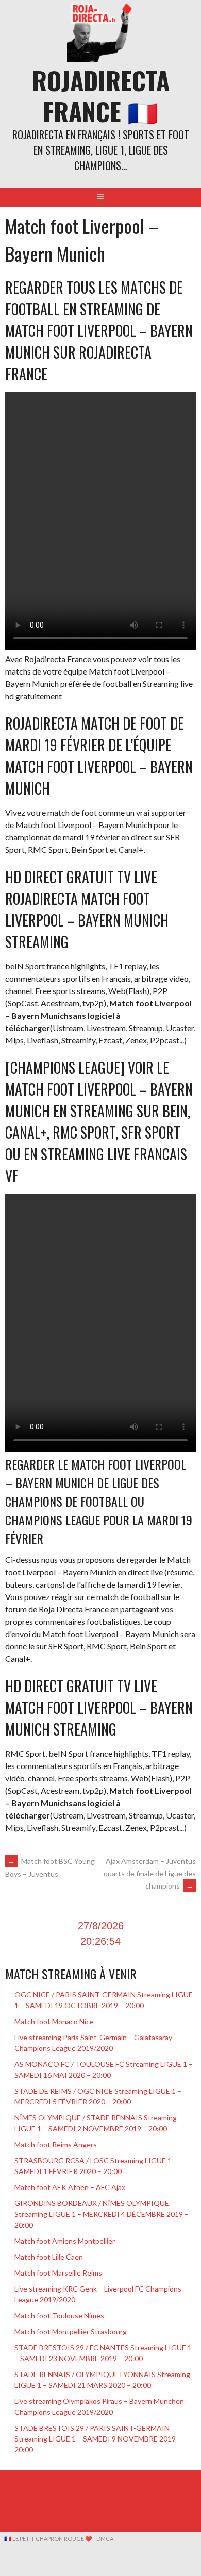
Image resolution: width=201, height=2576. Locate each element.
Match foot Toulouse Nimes (59, 2316)
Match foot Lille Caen (49, 2257)
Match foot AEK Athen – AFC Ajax (70, 2187)
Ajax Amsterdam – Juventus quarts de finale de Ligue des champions (150, 1873)
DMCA (105, 2539)
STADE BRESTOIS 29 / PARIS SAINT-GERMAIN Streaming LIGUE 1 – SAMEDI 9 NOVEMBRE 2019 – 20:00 (98, 2439)
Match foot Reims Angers (56, 2144)
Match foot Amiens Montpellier (65, 2241)
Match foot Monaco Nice (54, 2021)
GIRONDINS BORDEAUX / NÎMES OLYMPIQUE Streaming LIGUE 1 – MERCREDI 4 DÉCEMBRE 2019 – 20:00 (102, 2214)
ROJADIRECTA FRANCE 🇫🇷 (101, 96)
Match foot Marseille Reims (58, 2273)
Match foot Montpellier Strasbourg (71, 2331)
